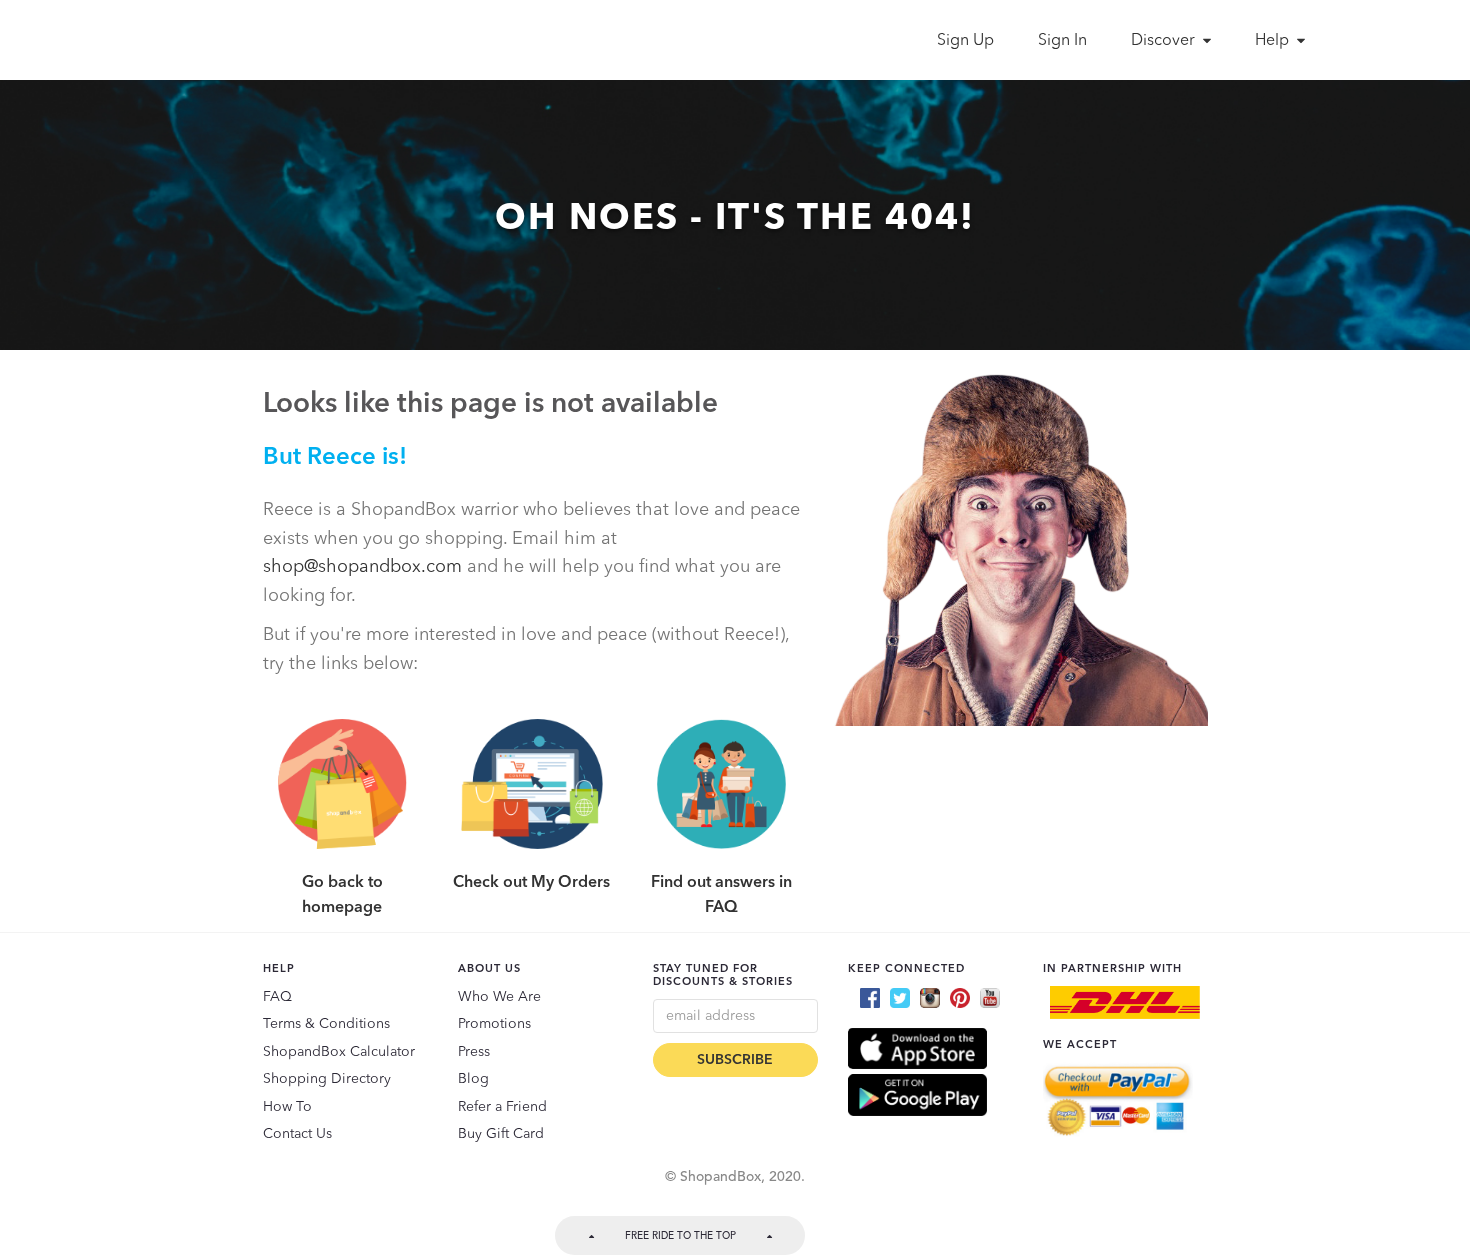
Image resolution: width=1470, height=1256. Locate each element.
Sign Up (965, 41)
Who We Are (499, 997)
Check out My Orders (531, 883)
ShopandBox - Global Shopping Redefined (253, 40)
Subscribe (735, 1060)
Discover (1165, 41)
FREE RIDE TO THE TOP (680, 1236)
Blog (473, 1079)
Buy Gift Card (501, 1134)
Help (1274, 41)
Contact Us (297, 1134)
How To (287, 1107)
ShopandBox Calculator (339, 1052)
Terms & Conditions (326, 1024)
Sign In (1062, 41)
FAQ (277, 997)
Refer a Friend (502, 1107)
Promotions (494, 1024)
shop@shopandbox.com (362, 567)
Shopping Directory (327, 1079)
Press (474, 1052)
